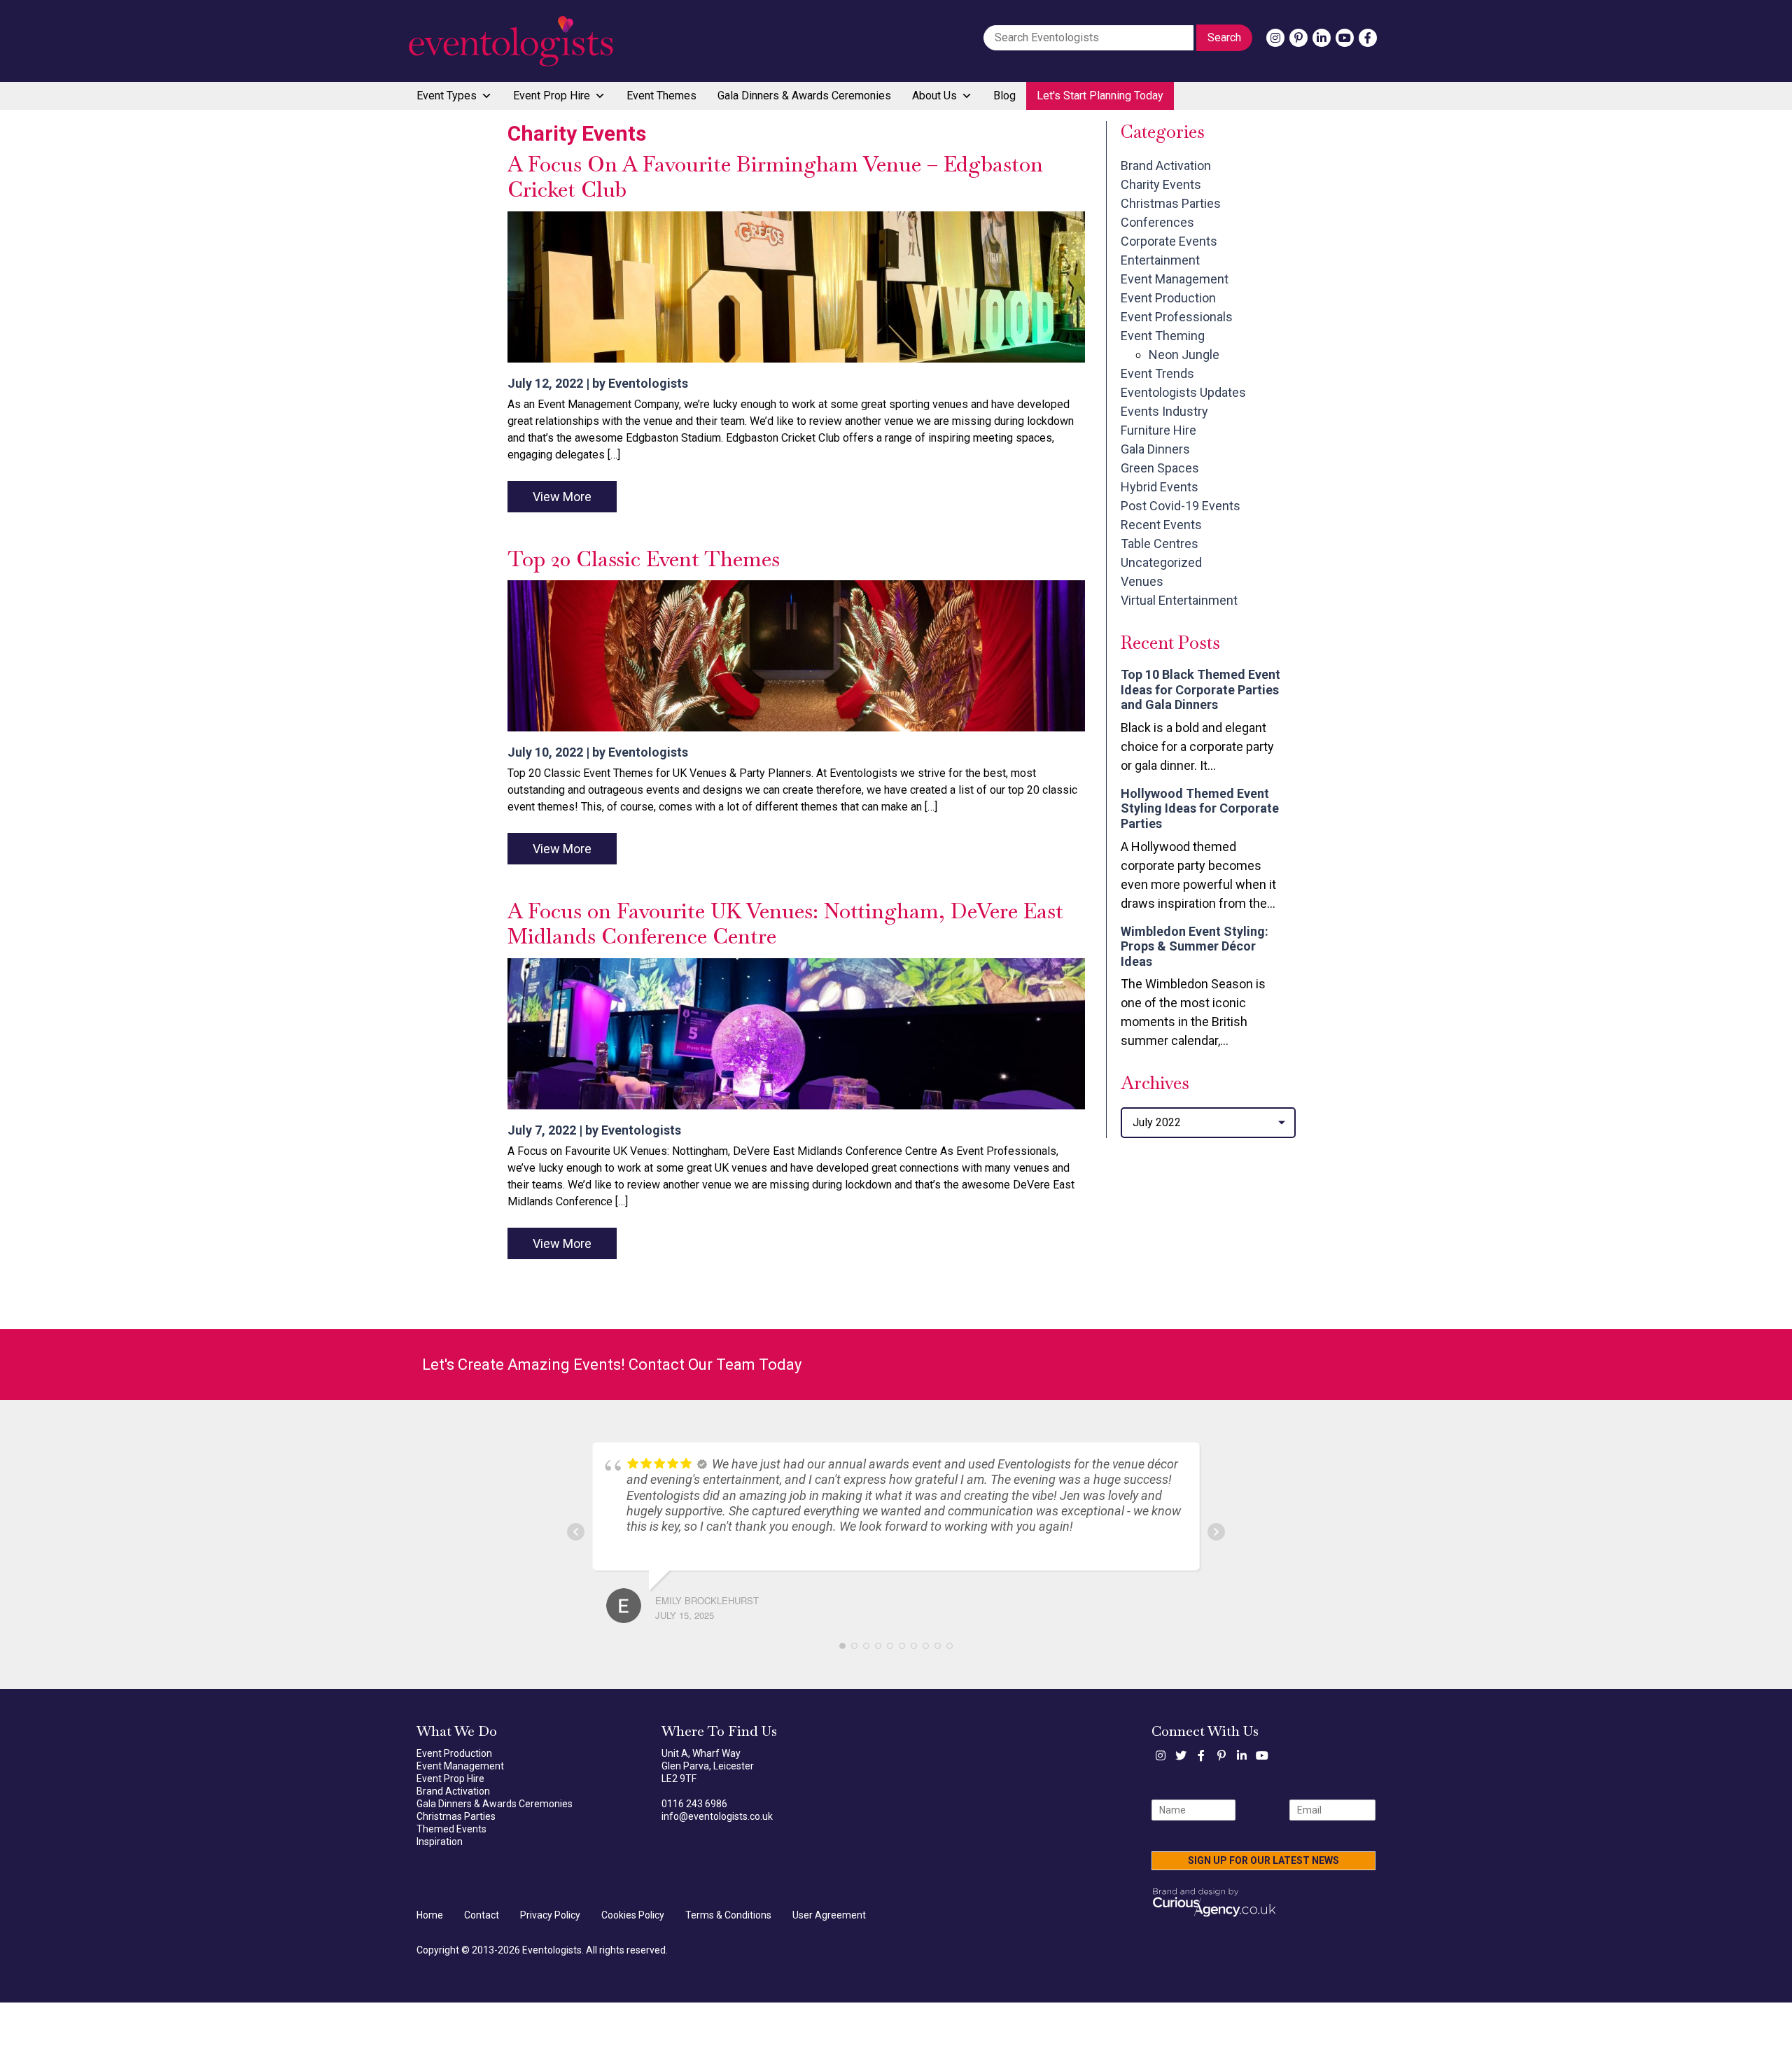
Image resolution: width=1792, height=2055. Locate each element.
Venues (1142, 581)
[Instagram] (1275, 38)
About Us (934, 96)
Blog (1004, 96)
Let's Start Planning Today (1100, 96)
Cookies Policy (633, 1915)
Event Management (1175, 279)
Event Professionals (1177, 317)
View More (562, 497)
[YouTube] (1345, 38)
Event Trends (1157, 373)
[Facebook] (1368, 38)
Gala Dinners (1155, 449)
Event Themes (661, 96)
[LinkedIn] (1322, 38)
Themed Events (451, 1829)
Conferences (1157, 222)
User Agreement (829, 1915)
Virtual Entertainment (1179, 600)
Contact (482, 1915)
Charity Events (1161, 184)
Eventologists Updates (1183, 392)
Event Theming (1163, 336)
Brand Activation (1166, 166)
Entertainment (1160, 260)
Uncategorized (1161, 562)
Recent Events (1161, 525)
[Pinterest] (1298, 38)
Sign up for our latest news (1263, 1860)
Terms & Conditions (728, 1915)
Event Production (1168, 298)
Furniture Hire (1158, 430)
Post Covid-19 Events (1181, 506)
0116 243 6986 (694, 1804)
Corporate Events (1169, 241)
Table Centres (1160, 543)
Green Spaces (1160, 468)
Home (430, 1915)
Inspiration (440, 1842)
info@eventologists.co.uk (717, 1816)
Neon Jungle (1184, 355)
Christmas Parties (1171, 203)
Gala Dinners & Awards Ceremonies (804, 96)
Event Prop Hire (552, 96)
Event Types (447, 96)
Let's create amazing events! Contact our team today (612, 1365)
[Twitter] (1181, 1755)
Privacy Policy (550, 1915)
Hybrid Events (1160, 487)
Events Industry (1164, 411)
